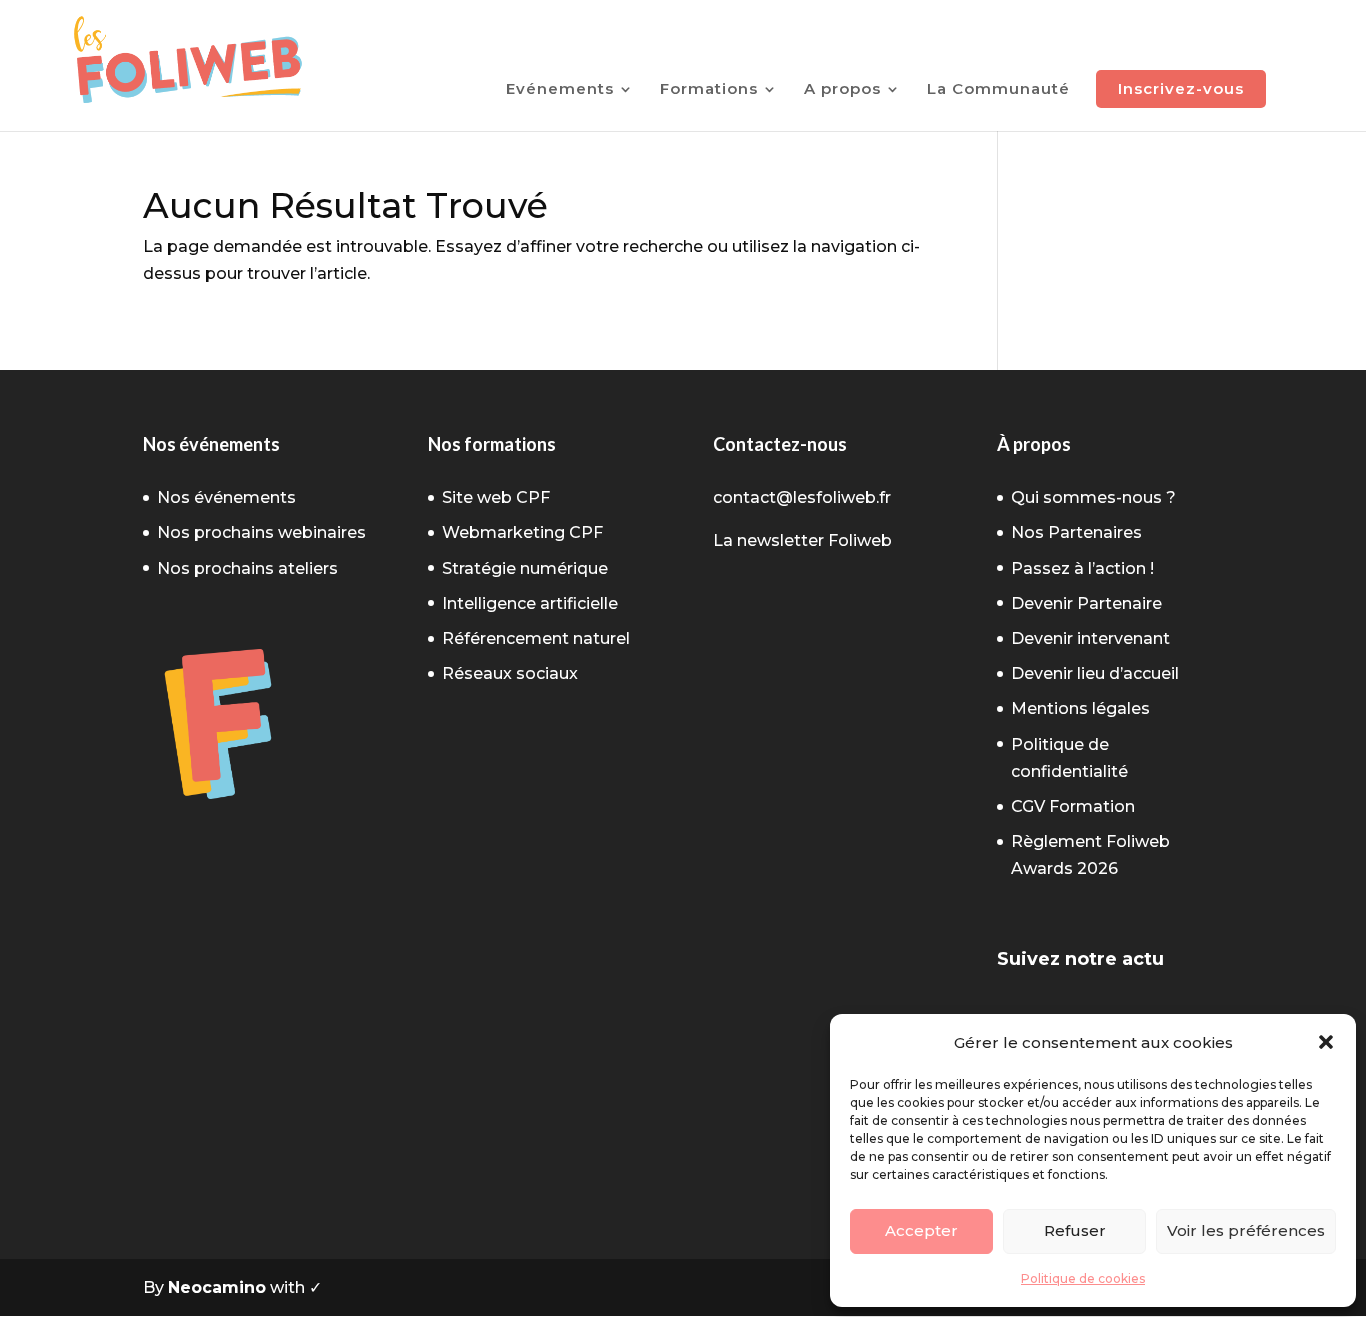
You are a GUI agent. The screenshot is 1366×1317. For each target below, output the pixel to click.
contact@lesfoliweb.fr (802, 497)
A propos (842, 90)
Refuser (1075, 1230)
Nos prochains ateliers (247, 568)
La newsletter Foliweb (802, 540)
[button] (1326, 1042)
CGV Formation (1073, 806)
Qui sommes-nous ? (1093, 497)
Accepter (921, 1230)
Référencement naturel (536, 638)
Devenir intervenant (1090, 638)
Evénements (560, 90)
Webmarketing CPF (522, 532)
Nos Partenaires (1076, 532)
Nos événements (226, 497)
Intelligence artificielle (530, 603)
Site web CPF (496, 497)
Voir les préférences (1246, 1230)
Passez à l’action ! (1082, 568)
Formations (709, 90)
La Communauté (998, 90)
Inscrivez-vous (1181, 88)
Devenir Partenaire (1086, 603)
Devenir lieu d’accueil (1095, 673)
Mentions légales (1080, 708)
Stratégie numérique (525, 568)
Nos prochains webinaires (261, 532)
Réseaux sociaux (510, 673)
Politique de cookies (1083, 1278)
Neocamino (217, 1287)
